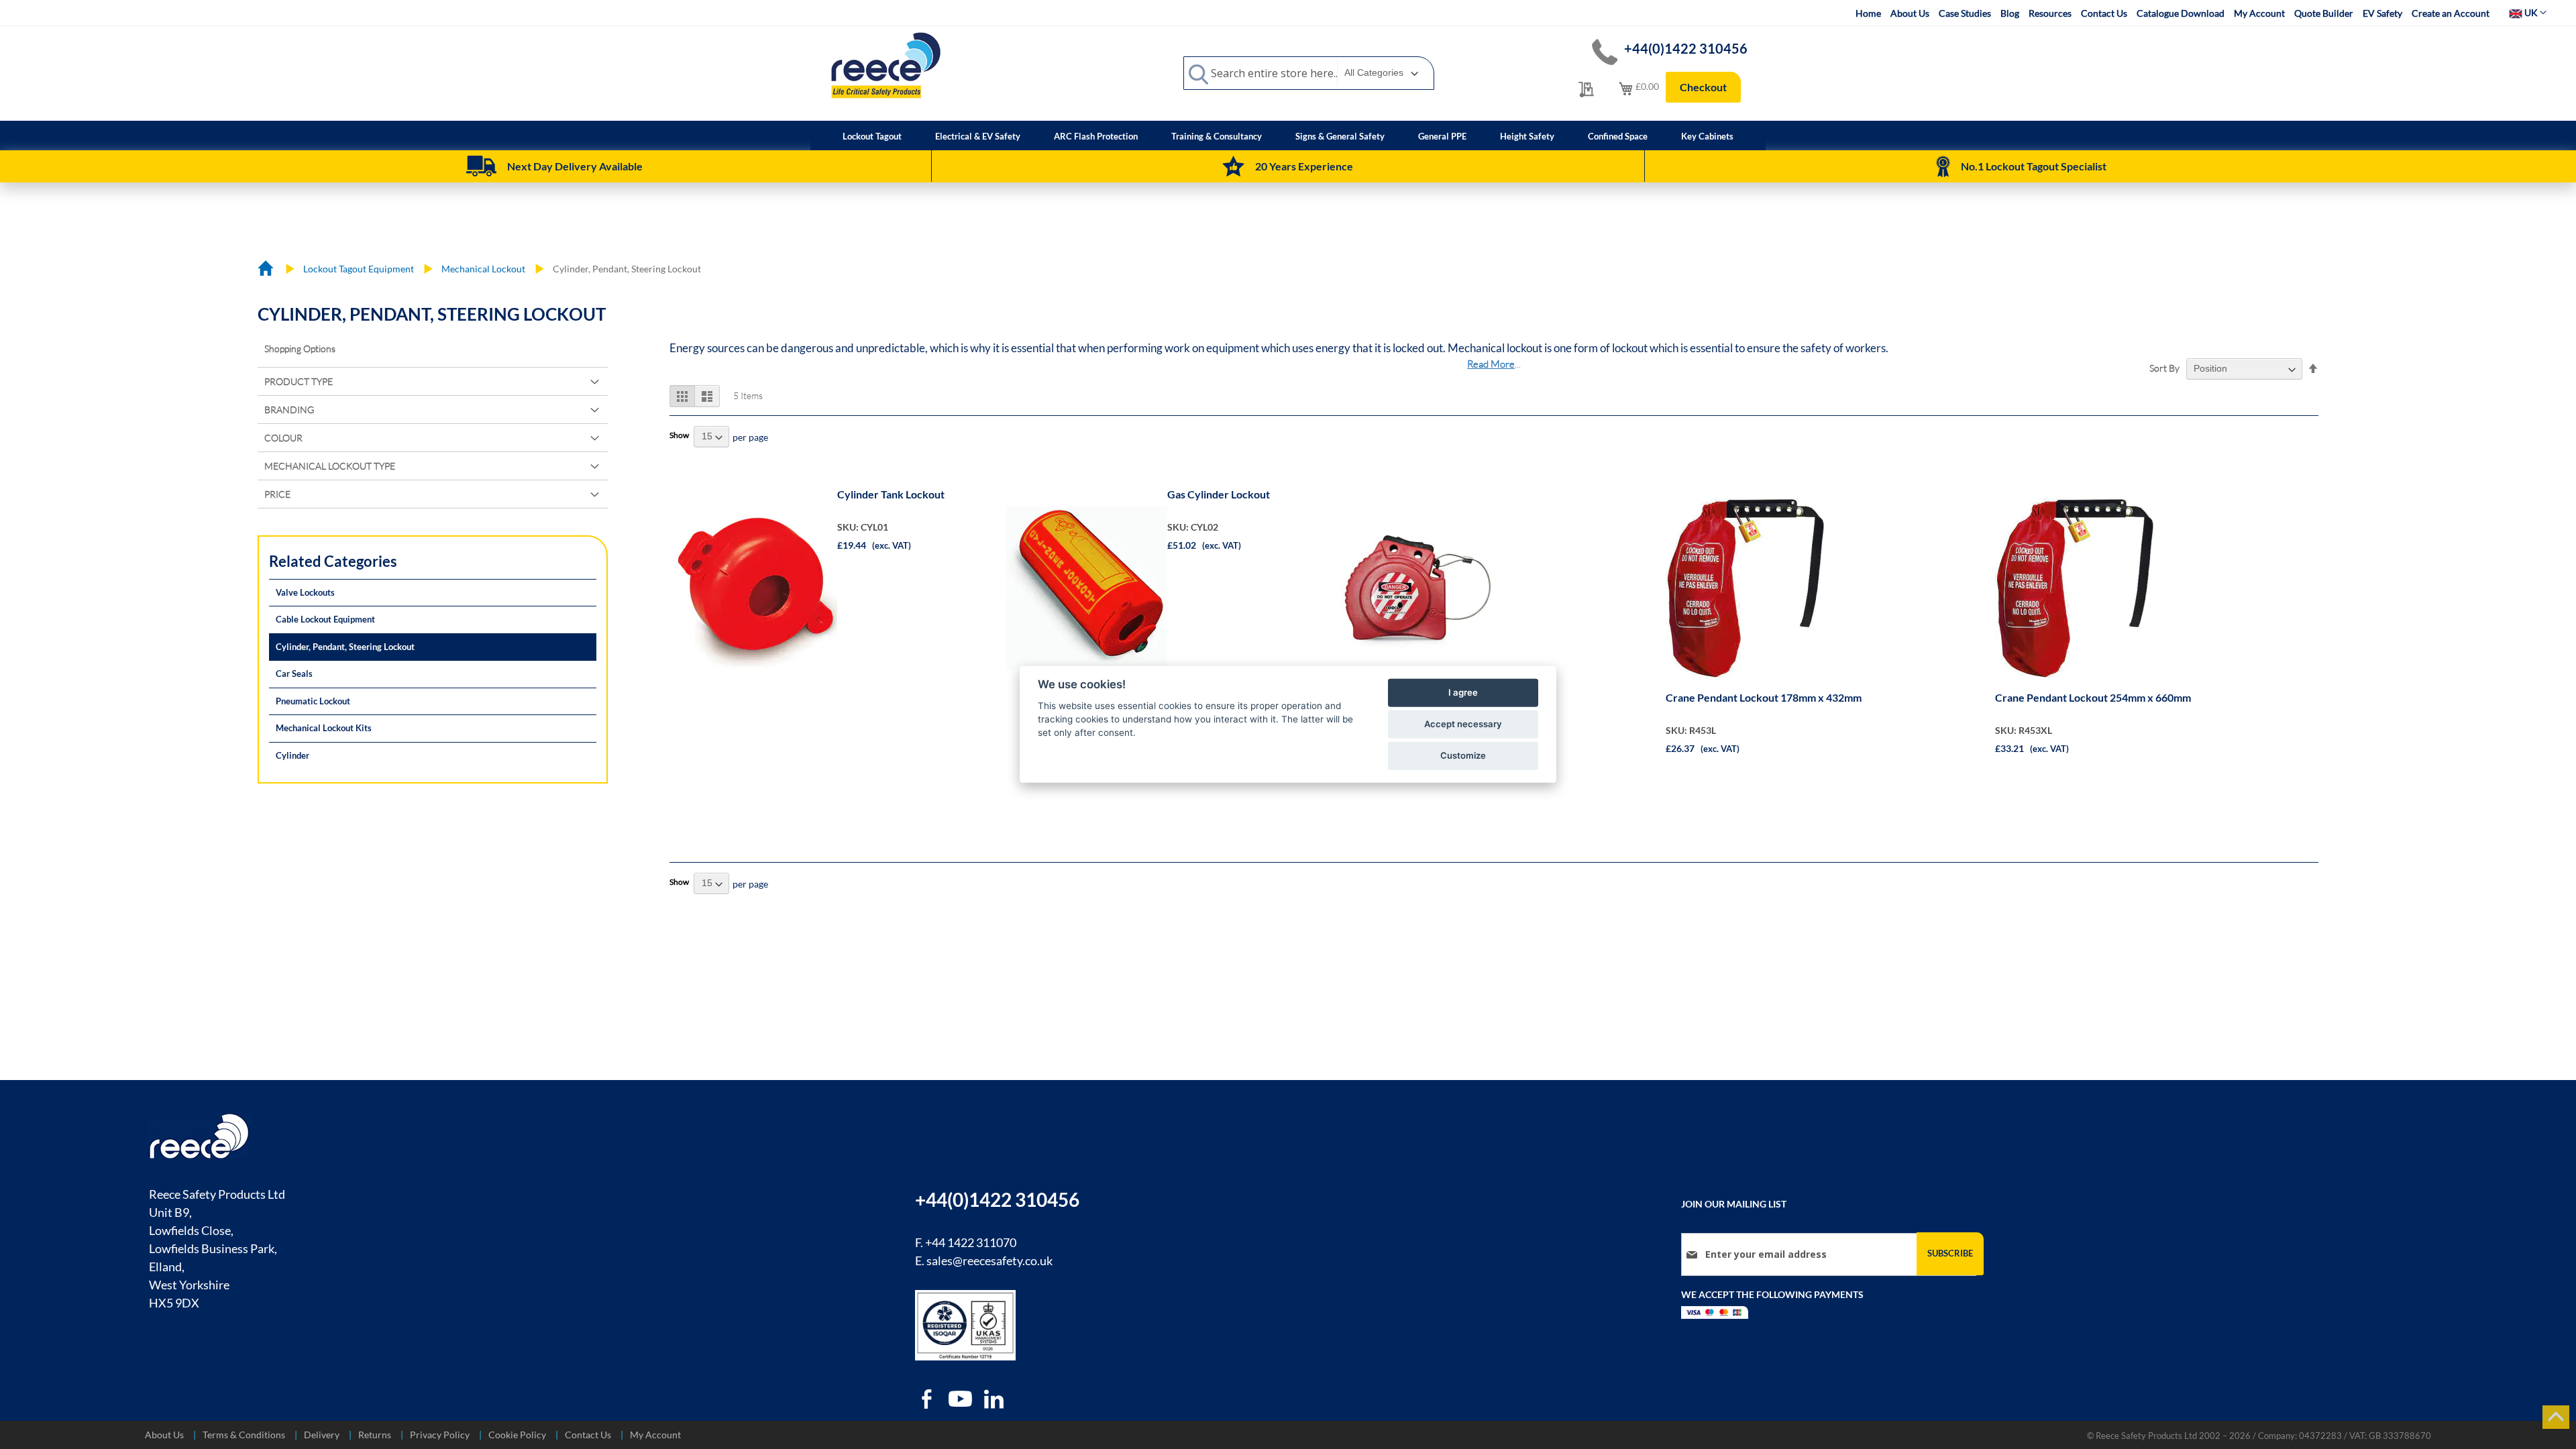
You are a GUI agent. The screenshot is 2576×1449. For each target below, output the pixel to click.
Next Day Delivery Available (575, 166)
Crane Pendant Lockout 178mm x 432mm (1764, 697)
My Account (2259, 13)
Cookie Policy (517, 1435)
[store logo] (885, 65)
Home (1868, 13)
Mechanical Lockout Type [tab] (330, 466)
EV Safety (2382, 13)
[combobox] (1309, 73)
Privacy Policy (440, 1435)
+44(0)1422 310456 (1686, 48)
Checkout (1703, 87)
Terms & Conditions (244, 1435)
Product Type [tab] (299, 381)
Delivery (322, 1435)
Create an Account (2451, 13)
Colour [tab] (283, 438)
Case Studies (1965, 13)
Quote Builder (2324, 13)
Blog (2010, 13)
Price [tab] (277, 494)
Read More (1491, 364)
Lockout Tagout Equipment (360, 269)
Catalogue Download (2181, 13)
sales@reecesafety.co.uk (989, 1260)
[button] (2528, 13)
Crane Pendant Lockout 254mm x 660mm (2093, 697)
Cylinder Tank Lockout (891, 494)
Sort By (2164, 368)
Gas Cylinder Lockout (1219, 494)
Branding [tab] (289, 410)
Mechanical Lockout (484, 269)
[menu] (1288, 136)
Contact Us (2104, 13)
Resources (2050, 13)
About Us (1910, 13)
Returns (375, 1435)
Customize (1463, 755)
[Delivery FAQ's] (481, 166)
